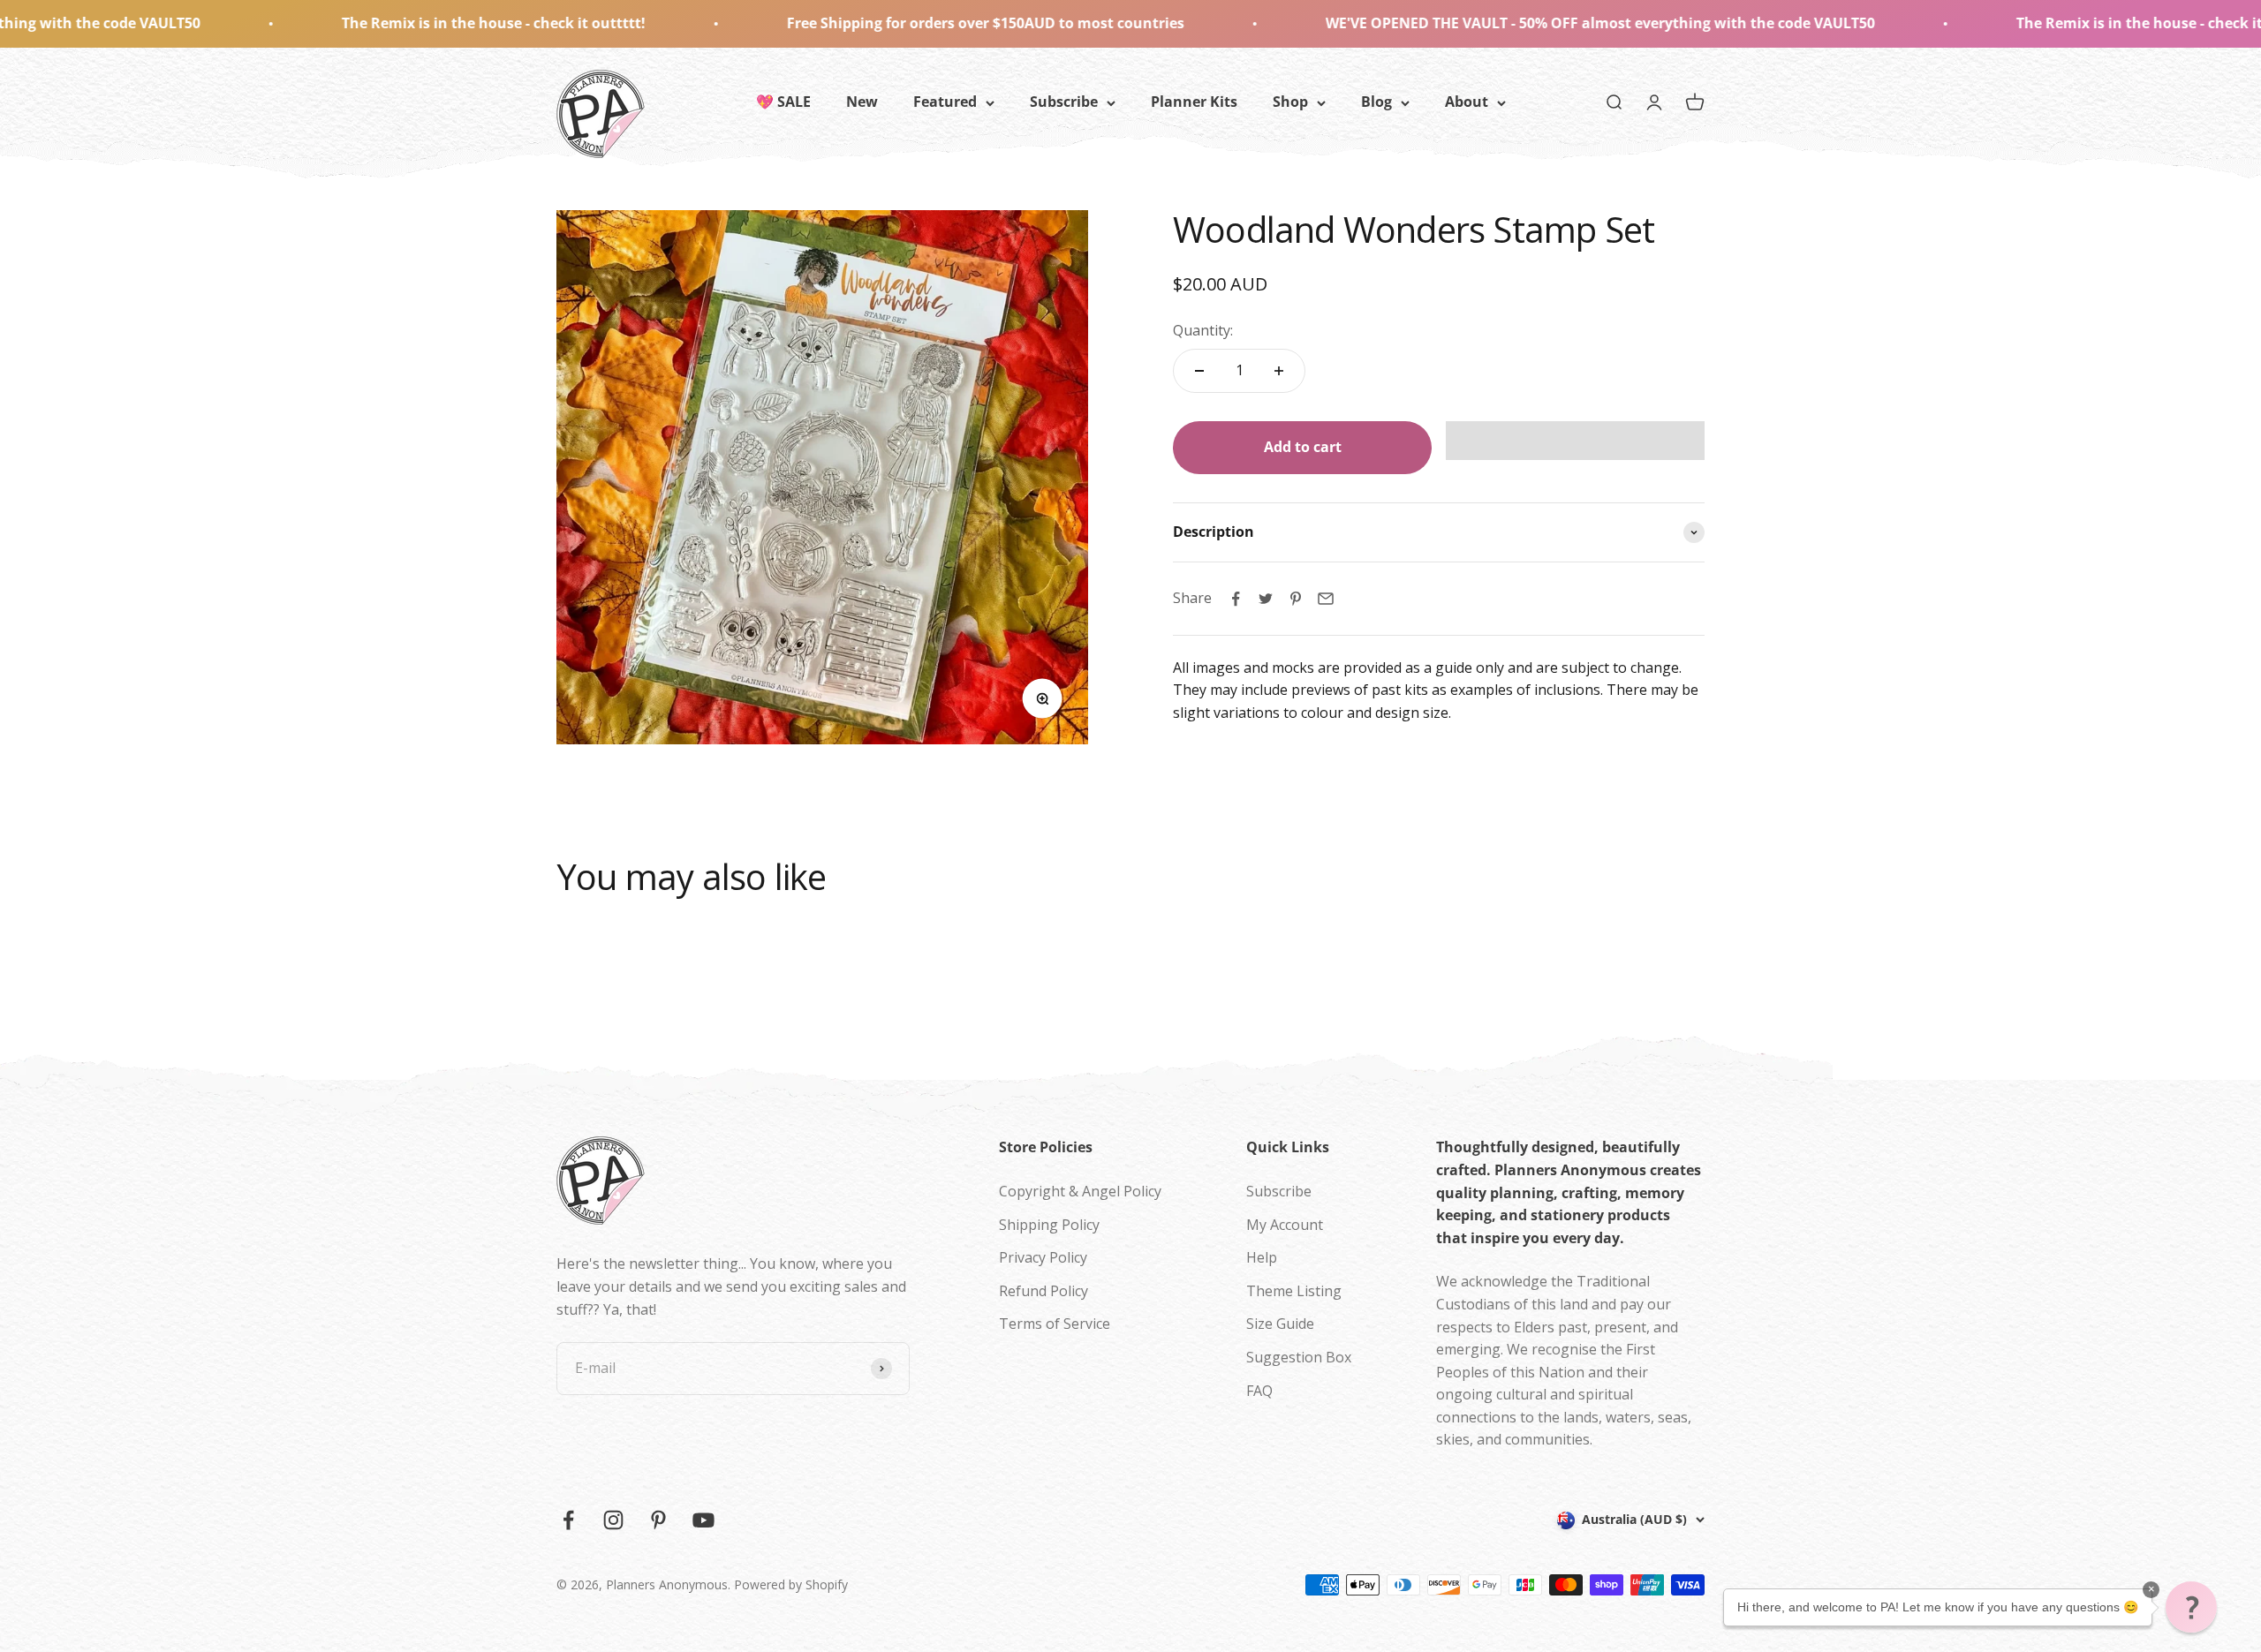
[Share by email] (1326, 599)
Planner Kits (1194, 102)
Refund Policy (1044, 1291)
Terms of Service (1055, 1324)
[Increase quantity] (1279, 371)
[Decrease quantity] (1199, 371)
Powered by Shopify (791, 1584)
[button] (1575, 441)
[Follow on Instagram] (613, 1520)
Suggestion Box (1299, 1357)
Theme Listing (1294, 1291)
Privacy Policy (1043, 1257)
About (1467, 102)
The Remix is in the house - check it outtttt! (334, 23)
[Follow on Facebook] (568, 1520)
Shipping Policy (1049, 1225)
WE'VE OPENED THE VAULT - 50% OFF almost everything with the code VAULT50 (1441, 23)
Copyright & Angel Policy (1080, 1191)
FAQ (1259, 1391)
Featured (945, 102)
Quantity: (1203, 330)
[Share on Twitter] (1266, 599)
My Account (1285, 1225)
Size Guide (1280, 1324)
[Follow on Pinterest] (658, 1520)
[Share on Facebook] (1236, 599)
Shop (1290, 102)
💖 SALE (783, 102)
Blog (1376, 102)
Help (1262, 1257)
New (862, 102)
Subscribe (1064, 102)
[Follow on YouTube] (703, 1520)
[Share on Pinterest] (1296, 599)
